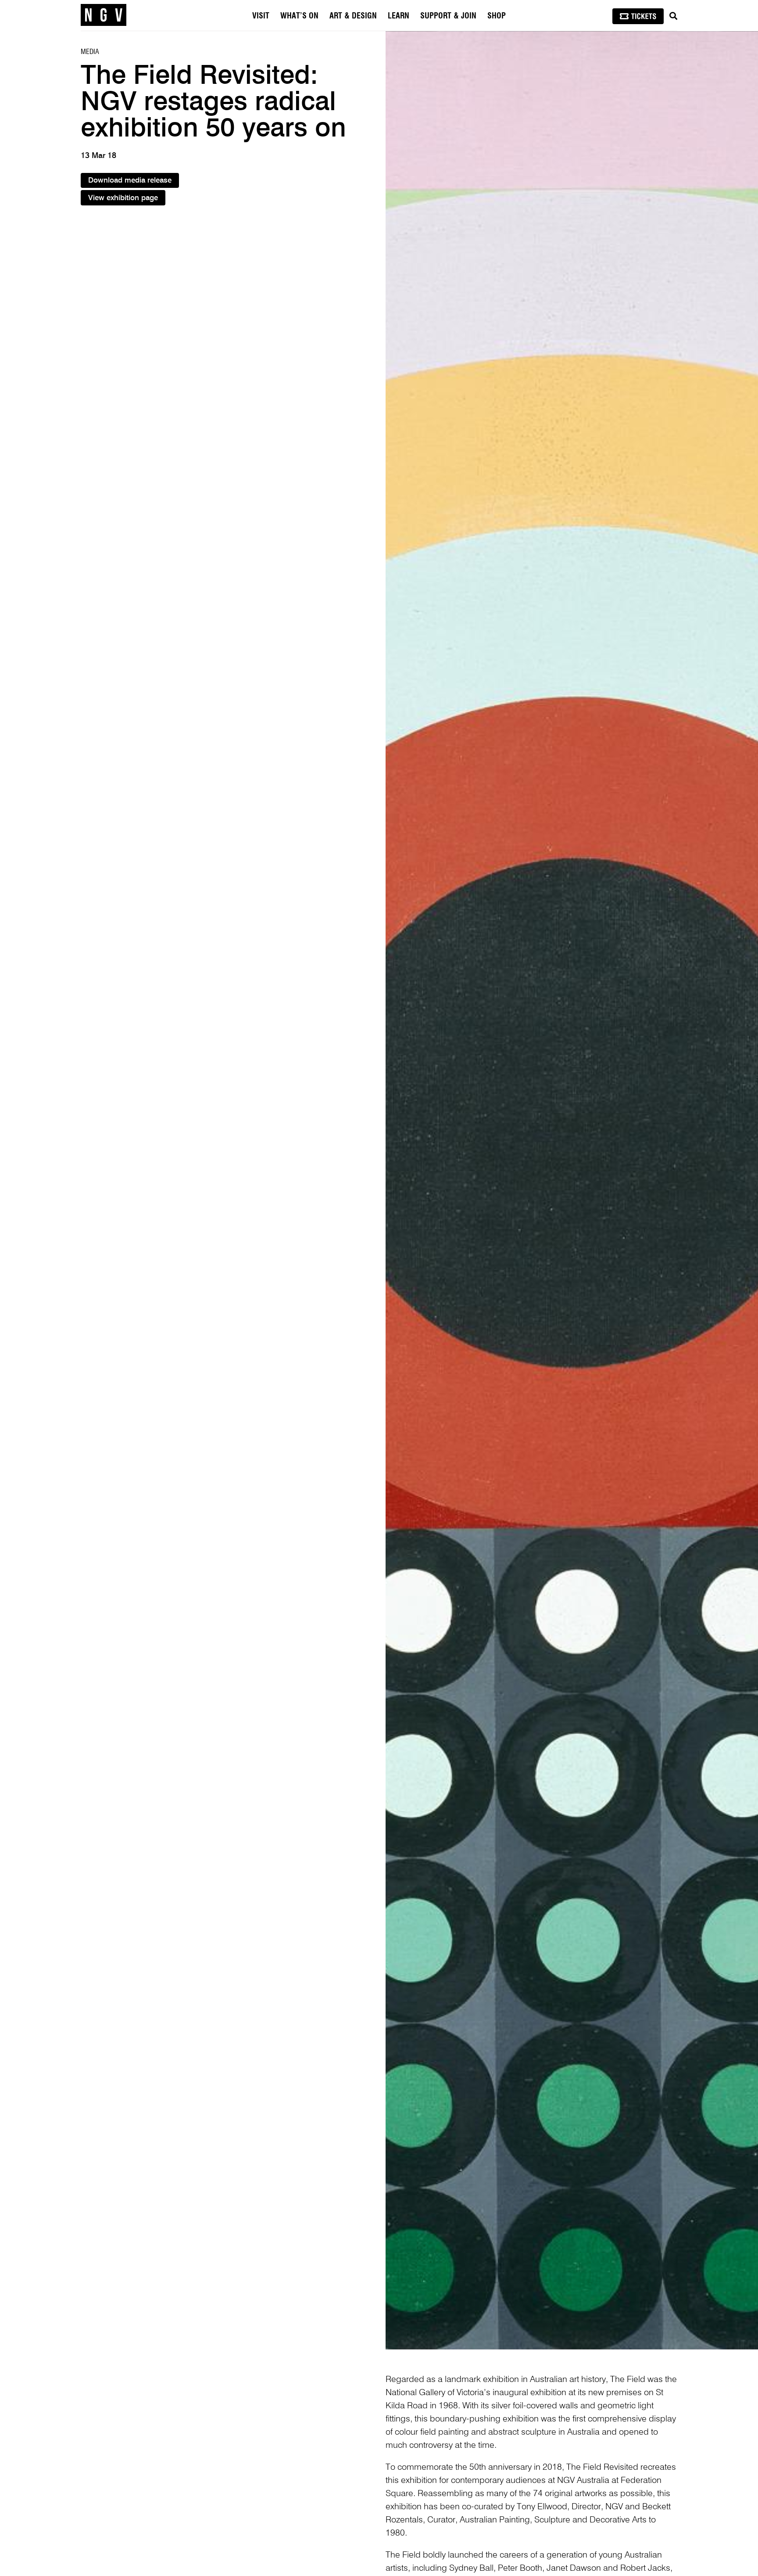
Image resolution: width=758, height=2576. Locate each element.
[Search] (673, 16)
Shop (497, 16)
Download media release (130, 181)
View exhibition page (123, 198)
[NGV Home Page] (104, 15)
